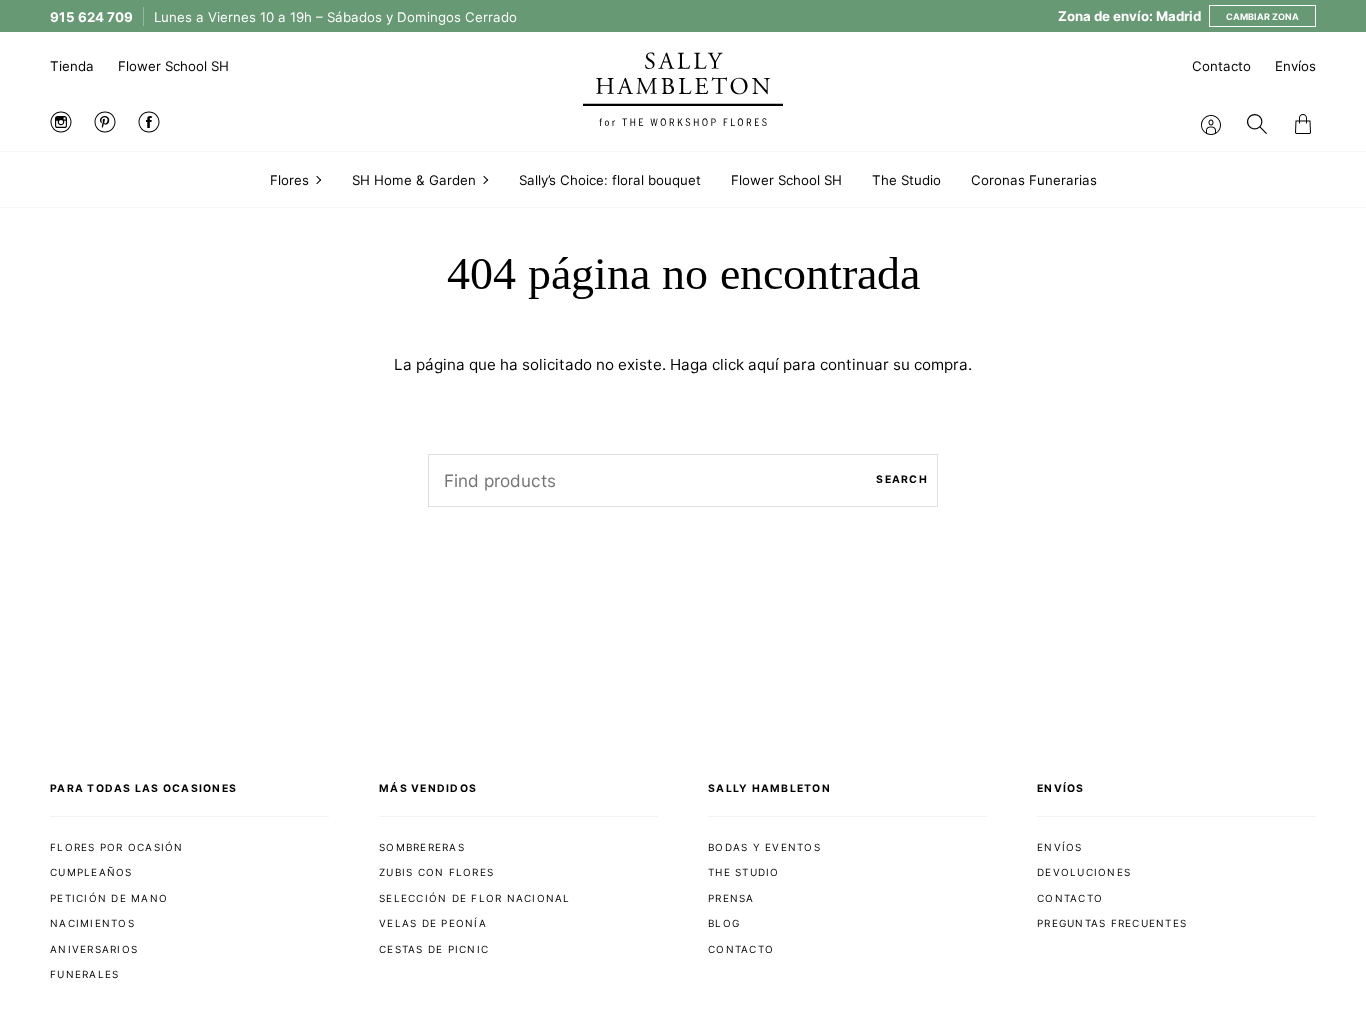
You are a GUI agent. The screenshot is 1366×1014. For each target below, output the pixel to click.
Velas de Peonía (433, 923)
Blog (724, 923)
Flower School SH (173, 66)
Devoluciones (1084, 872)
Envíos (1295, 66)
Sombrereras (422, 847)
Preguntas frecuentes (1112, 923)
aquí (763, 364)
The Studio (744, 872)
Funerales (84, 974)
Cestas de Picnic (434, 949)
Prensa (731, 898)
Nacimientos (92, 923)
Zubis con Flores (436, 872)
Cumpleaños (91, 872)
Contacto (1221, 66)
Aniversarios (94, 949)
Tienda (72, 66)
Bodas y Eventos (764, 847)
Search (902, 479)
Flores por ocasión (117, 847)
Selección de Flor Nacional (475, 898)
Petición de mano (109, 898)
